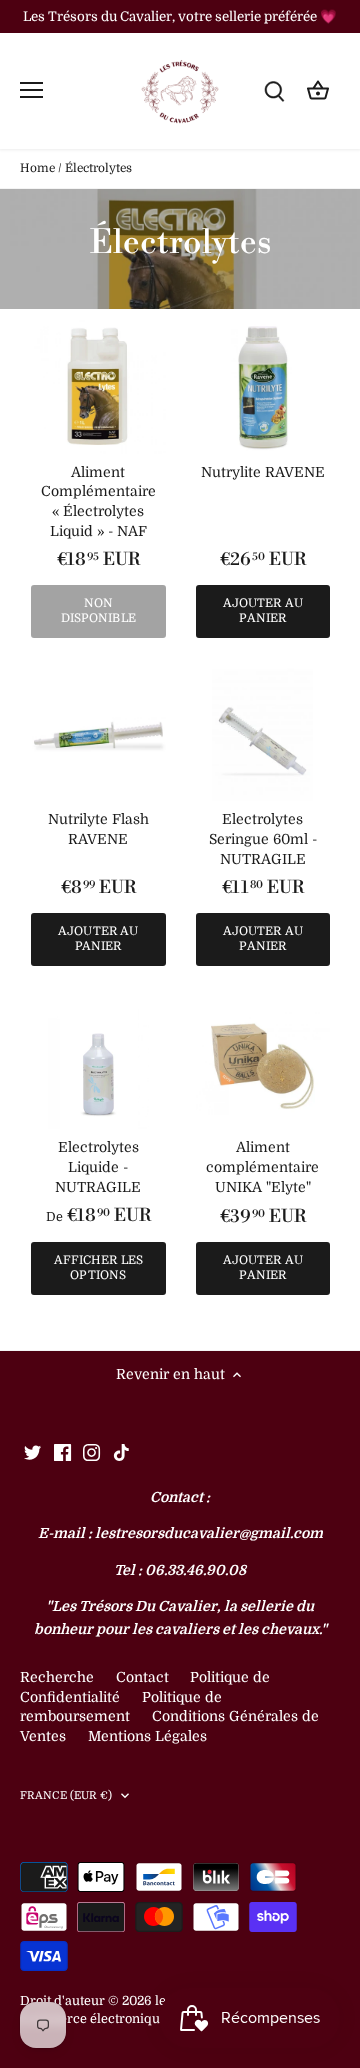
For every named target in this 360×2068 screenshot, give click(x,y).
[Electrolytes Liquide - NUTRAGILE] (98, 1063)
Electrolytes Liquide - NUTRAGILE (98, 1166)
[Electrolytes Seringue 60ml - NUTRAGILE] (263, 735)
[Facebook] (62, 1452)
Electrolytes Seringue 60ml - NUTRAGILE (263, 838)
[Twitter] (32, 1452)
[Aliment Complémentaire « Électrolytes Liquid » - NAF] (98, 387)
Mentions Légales (147, 1736)
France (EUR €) (66, 1795)
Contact (144, 1677)
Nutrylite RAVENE (263, 472)
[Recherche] (274, 90)
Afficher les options (98, 1267)
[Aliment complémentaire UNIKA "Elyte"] (263, 1063)
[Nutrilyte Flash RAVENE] (98, 735)
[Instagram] (91, 1452)
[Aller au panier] (318, 90)
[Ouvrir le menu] (31, 90)
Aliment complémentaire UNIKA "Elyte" (262, 1166)
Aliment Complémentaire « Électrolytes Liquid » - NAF (98, 501)
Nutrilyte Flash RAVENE (98, 829)
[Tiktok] (121, 1452)
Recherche (57, 1677)
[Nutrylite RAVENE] (263, 387)
